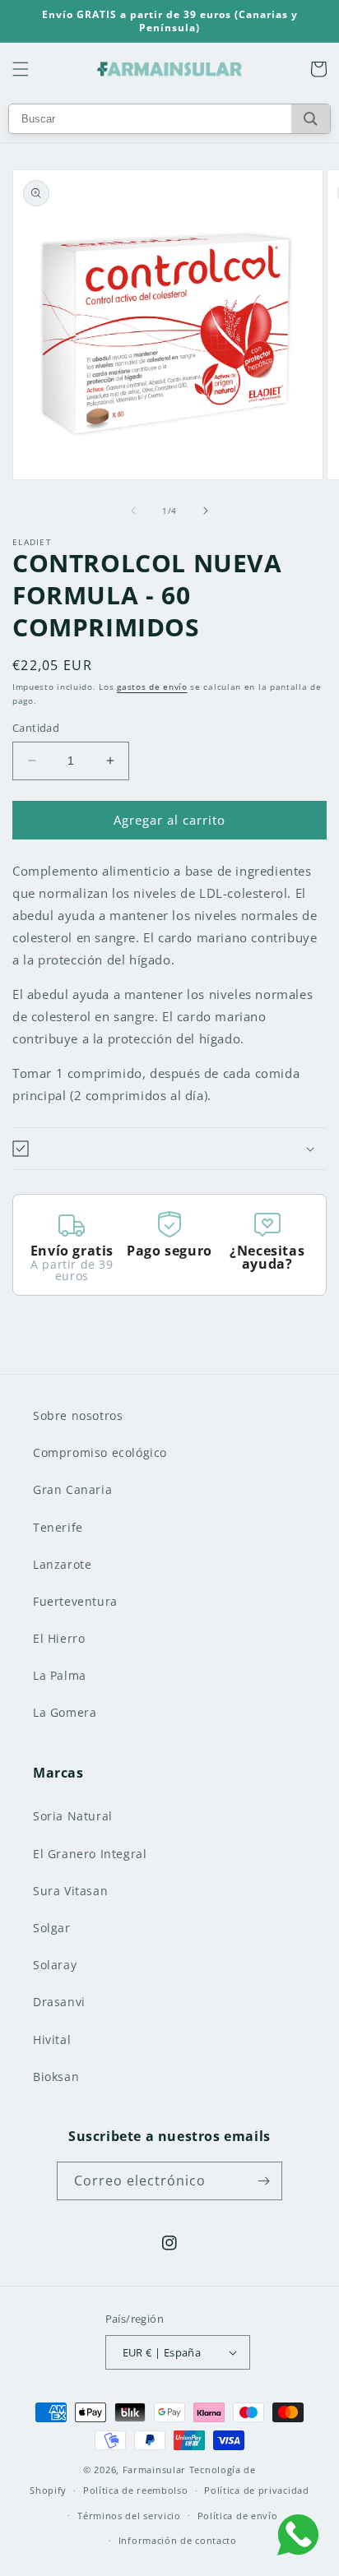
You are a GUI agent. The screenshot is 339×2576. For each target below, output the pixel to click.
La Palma (60, 1675)
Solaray (55, 1965)
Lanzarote (62, 1564)
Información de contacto (178, 2540)
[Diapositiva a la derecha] (206, 511)
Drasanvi (59, 2002)
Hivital (52, 2040)
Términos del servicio (129, 2516)
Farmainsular (154, 2470)
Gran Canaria (72, 1489)
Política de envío (238, 2516)
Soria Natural (73, 1816)
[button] (21, 69)
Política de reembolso (136, 2490)
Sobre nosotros (78, 1415)
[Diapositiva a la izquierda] (133, 511)
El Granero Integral (90, 1854)
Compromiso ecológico (100, 1452)
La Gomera (65, 1712)
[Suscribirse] (263, 2181)
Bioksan (56, 2077)
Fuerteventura (75, 1601)
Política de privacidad (256, 2490)
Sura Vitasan (70, 1891)
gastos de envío (152, 687)
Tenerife (58, 1527)
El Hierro (59, 1638)
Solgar (52, 1928)
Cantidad (36, 728)
